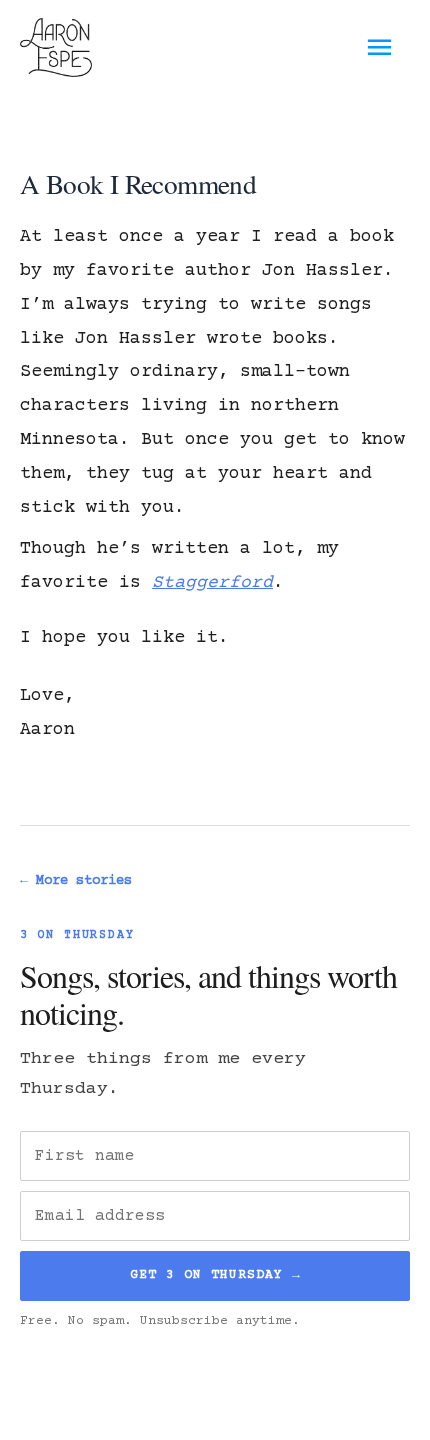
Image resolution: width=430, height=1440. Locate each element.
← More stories (76, 881)
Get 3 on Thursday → (215, 1275)
